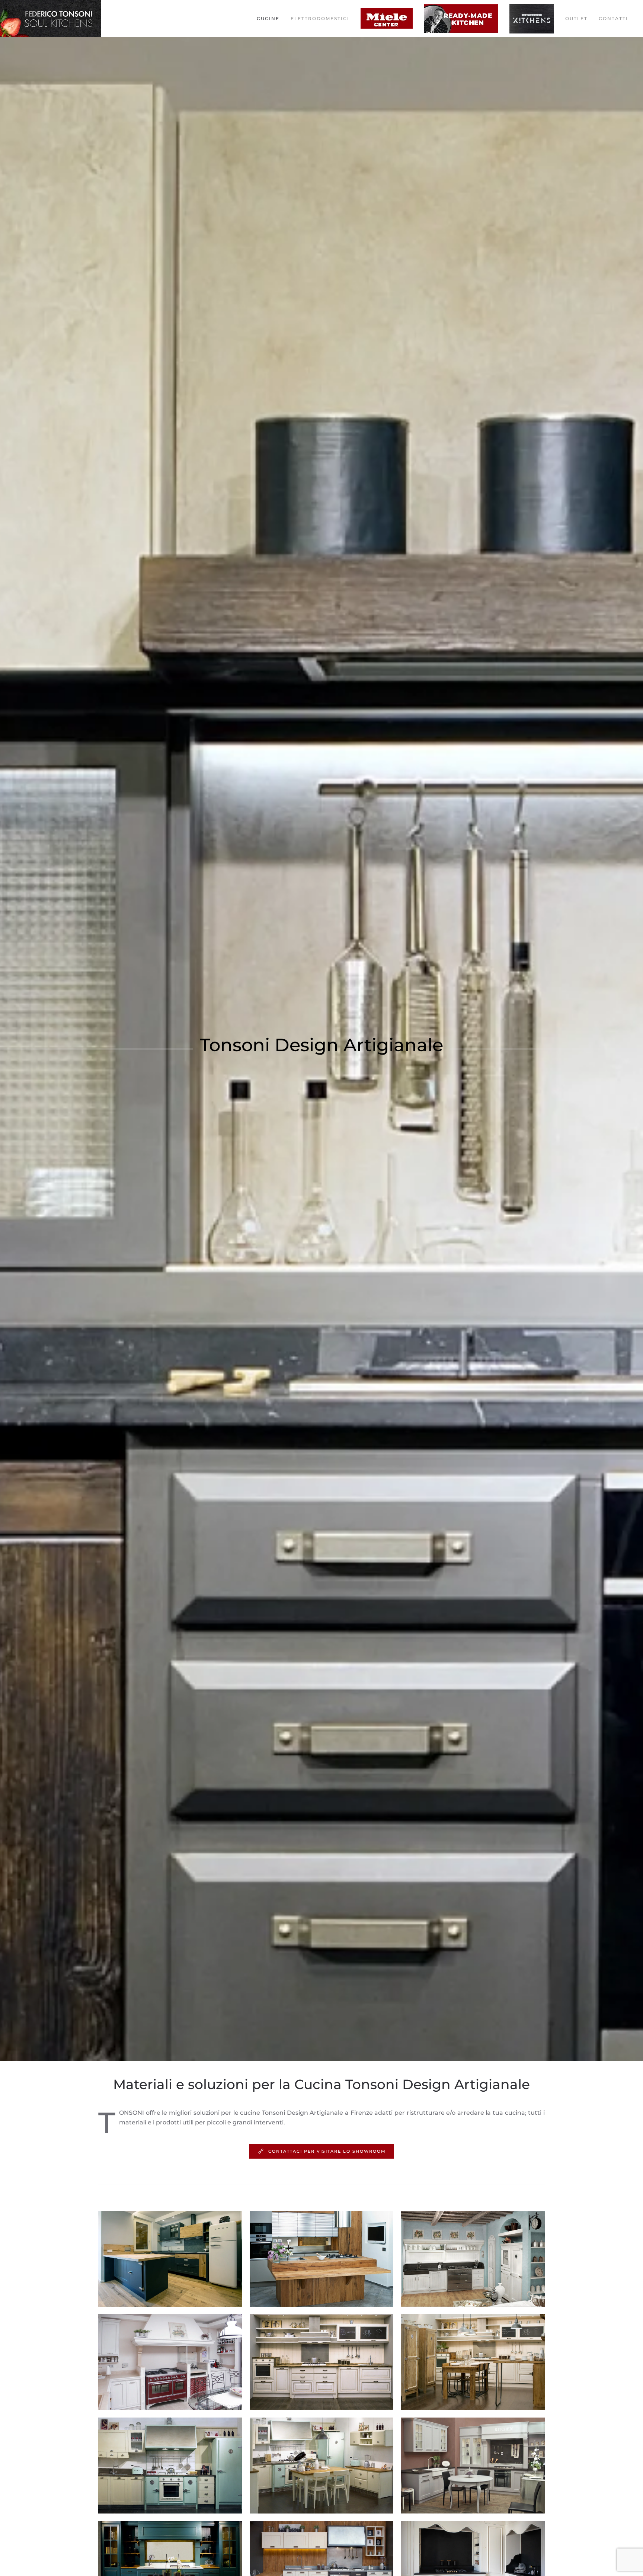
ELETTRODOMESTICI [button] (320, 18)
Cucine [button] (268, 18)
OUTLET (576, 18)
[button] (170, 2259)
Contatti (613, 18)
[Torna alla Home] (52, 19)
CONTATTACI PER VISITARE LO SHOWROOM (327, 2151)
